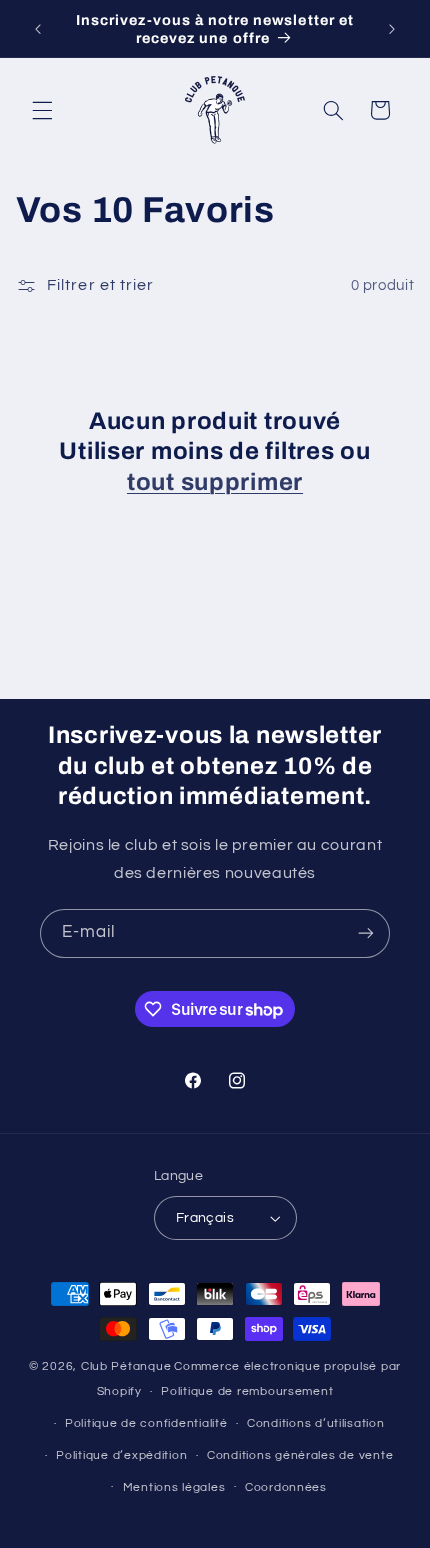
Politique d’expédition (121, 1455)
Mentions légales (174, 1487)
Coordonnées (286, 1487)
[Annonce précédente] (38, 29)
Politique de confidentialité (146, 1423)
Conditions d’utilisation (316, 1423)
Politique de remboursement (247, 1391)
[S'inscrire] (366, 933)
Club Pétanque (126, 1366)
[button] (42, 110)
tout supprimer (215, 482)
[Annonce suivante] (392, 29)
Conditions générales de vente (300, 1455)
